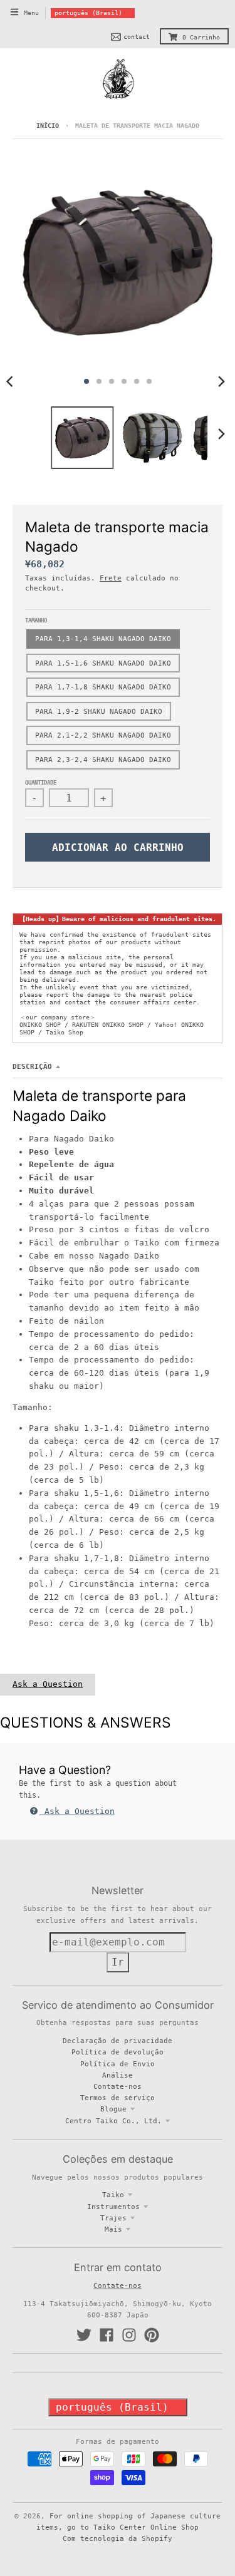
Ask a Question (48, 1684)
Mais (113, 2229)
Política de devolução (118, 2052)
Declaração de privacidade (118, 2041)
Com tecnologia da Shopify (118, 2538)
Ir (118, 1962)
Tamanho (36, 621)
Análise (118, 2075)
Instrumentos (113, 2207)
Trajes (113, 2218)
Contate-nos (118, 2086)
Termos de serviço (118, 2098)
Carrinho (201, 37)
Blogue (113, 2109)
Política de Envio (118, 2064)
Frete (111, 578)
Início (48, 126)
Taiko (113, 2195)
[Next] (221, 381)
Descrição (32, 1066)
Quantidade (41, 783)
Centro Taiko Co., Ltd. (113, 2121)
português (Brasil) (88, 13)
